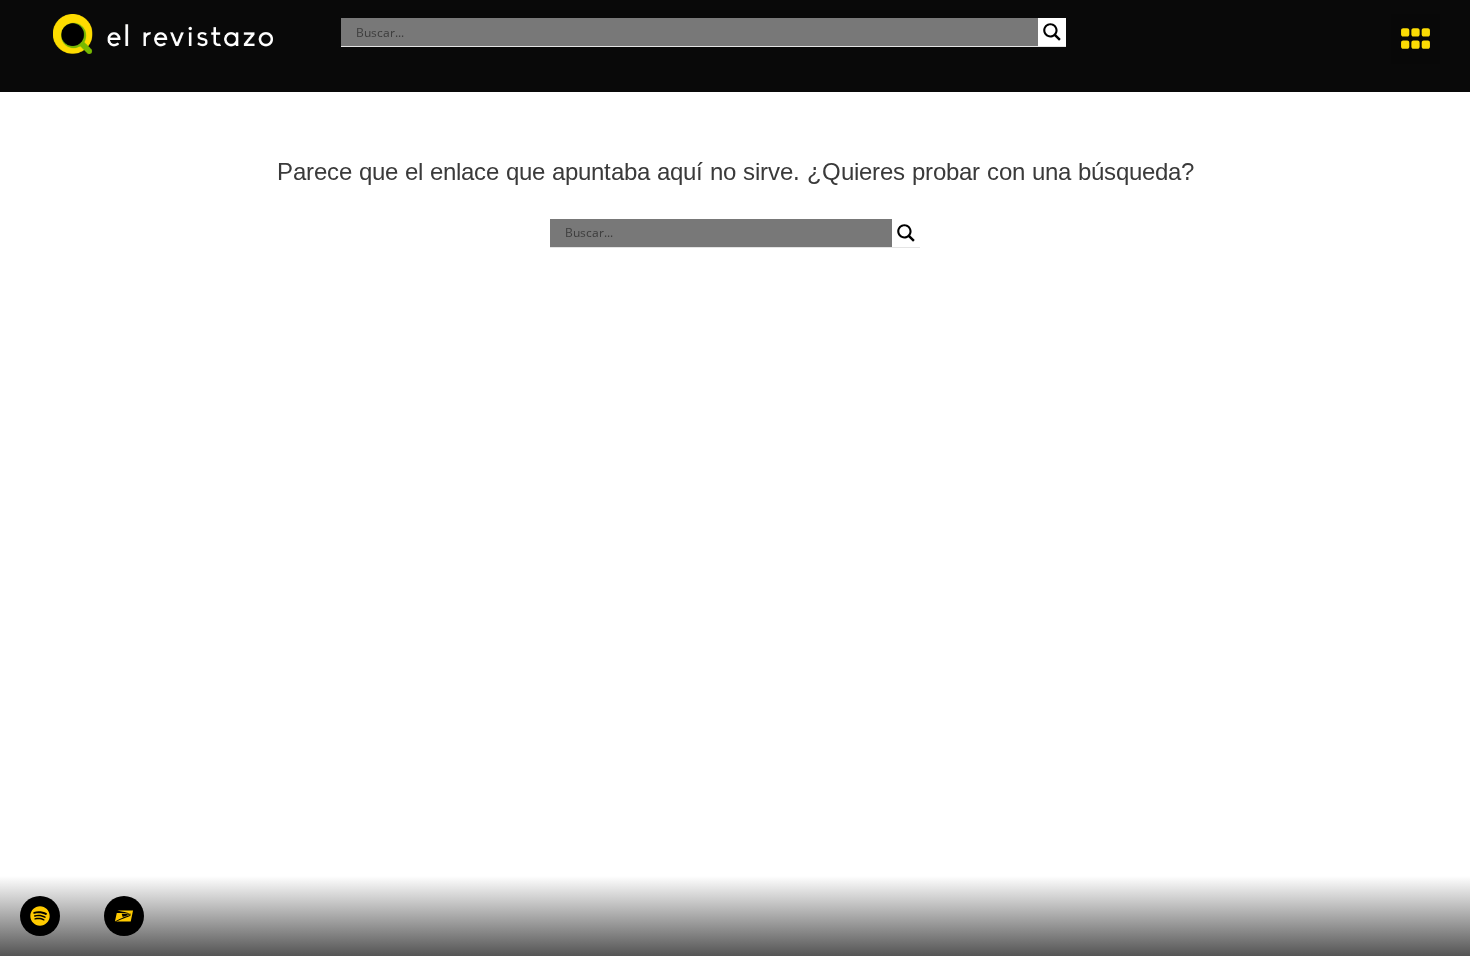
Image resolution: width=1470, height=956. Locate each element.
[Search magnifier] (1052, 32)
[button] (1416, 39)
